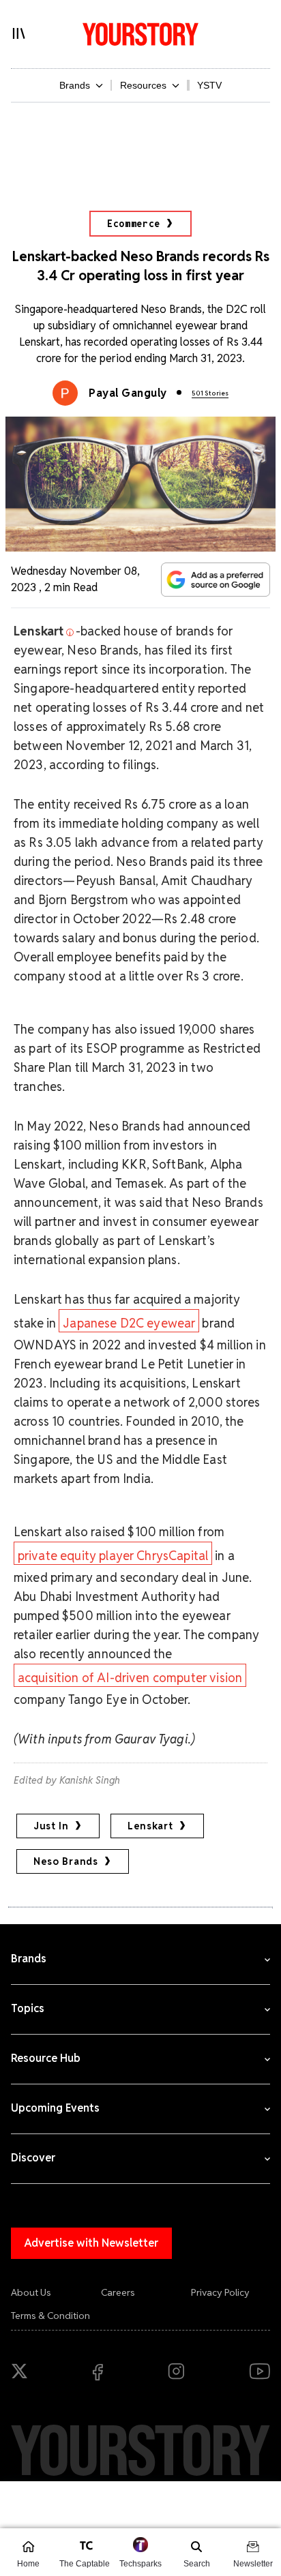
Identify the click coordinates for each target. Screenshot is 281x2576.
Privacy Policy (220, 2292)
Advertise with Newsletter (91, 2243)
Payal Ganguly (128, 393)
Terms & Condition (50, 2316)
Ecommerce (134, 224)
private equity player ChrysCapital (113, 1556)
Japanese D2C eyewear (129, 1323)
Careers (118, 2292)
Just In (51, 1826)
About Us (31, 2292)
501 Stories (210, 393)
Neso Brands (66, 1861)
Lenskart (150, 1826)
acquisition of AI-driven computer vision (130, 1678)
